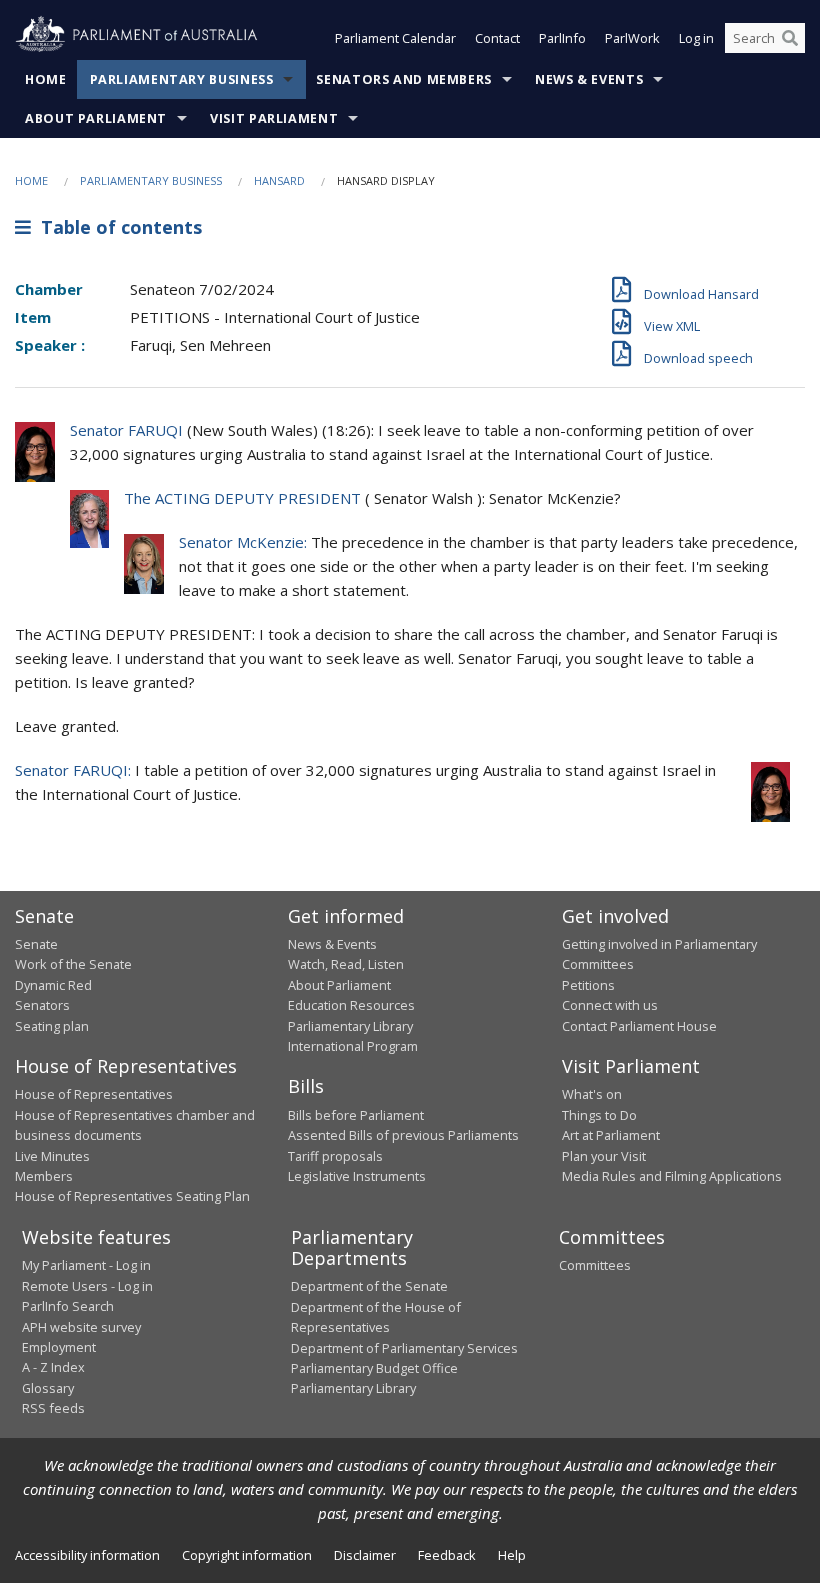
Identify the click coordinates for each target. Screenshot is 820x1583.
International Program (353, 1046)
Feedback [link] (447, 1555)
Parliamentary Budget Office (374, 1368)
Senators (42, 1005)
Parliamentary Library (350, 1026)
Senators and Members (404, 79)
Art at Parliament (611, 1135)
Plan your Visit (604, 1156)
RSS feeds (53, 1408)
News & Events (589, 79)
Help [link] (512, 1555)
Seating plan (52, 1026)
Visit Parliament (274, 118)
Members (44, 1176)
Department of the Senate (369, 1286)
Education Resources (351, 1005)
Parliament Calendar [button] (395, 38)
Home (46, 79)
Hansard (279, 180)
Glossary (48, 1388)
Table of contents (116, 227)
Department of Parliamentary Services (404, 1348)
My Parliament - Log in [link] (86, 1265)
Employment (59, 1347)
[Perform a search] (790, 38)
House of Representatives (94, 1094)
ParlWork (632, 38)
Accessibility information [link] (87, 1555)
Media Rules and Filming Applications (672, 1176)
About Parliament (96, 118)
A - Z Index (53, 1367)
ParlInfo (562, 38)
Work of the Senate (73, 964)
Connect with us (610, 1005)
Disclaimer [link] (365, 1555)
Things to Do (599, 1115)
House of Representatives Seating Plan (132, 1196)
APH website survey (81, 1327)
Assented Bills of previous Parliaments (403, 1135)
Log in (696, 38)
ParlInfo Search (68, 1306)
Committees (595, 1265)
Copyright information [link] (247, 1555)
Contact (497, 38)
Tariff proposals (335, 1156)
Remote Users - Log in (87, 1286)
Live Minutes (52, 1156)
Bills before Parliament (356, 1115)
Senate (36, 944)
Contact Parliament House (639, 1026)
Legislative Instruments (357, 1176)
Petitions (588, 985)
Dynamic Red (53, 985)
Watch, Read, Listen (346, 964)
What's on (592, 1094)
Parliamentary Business (182, 79)
